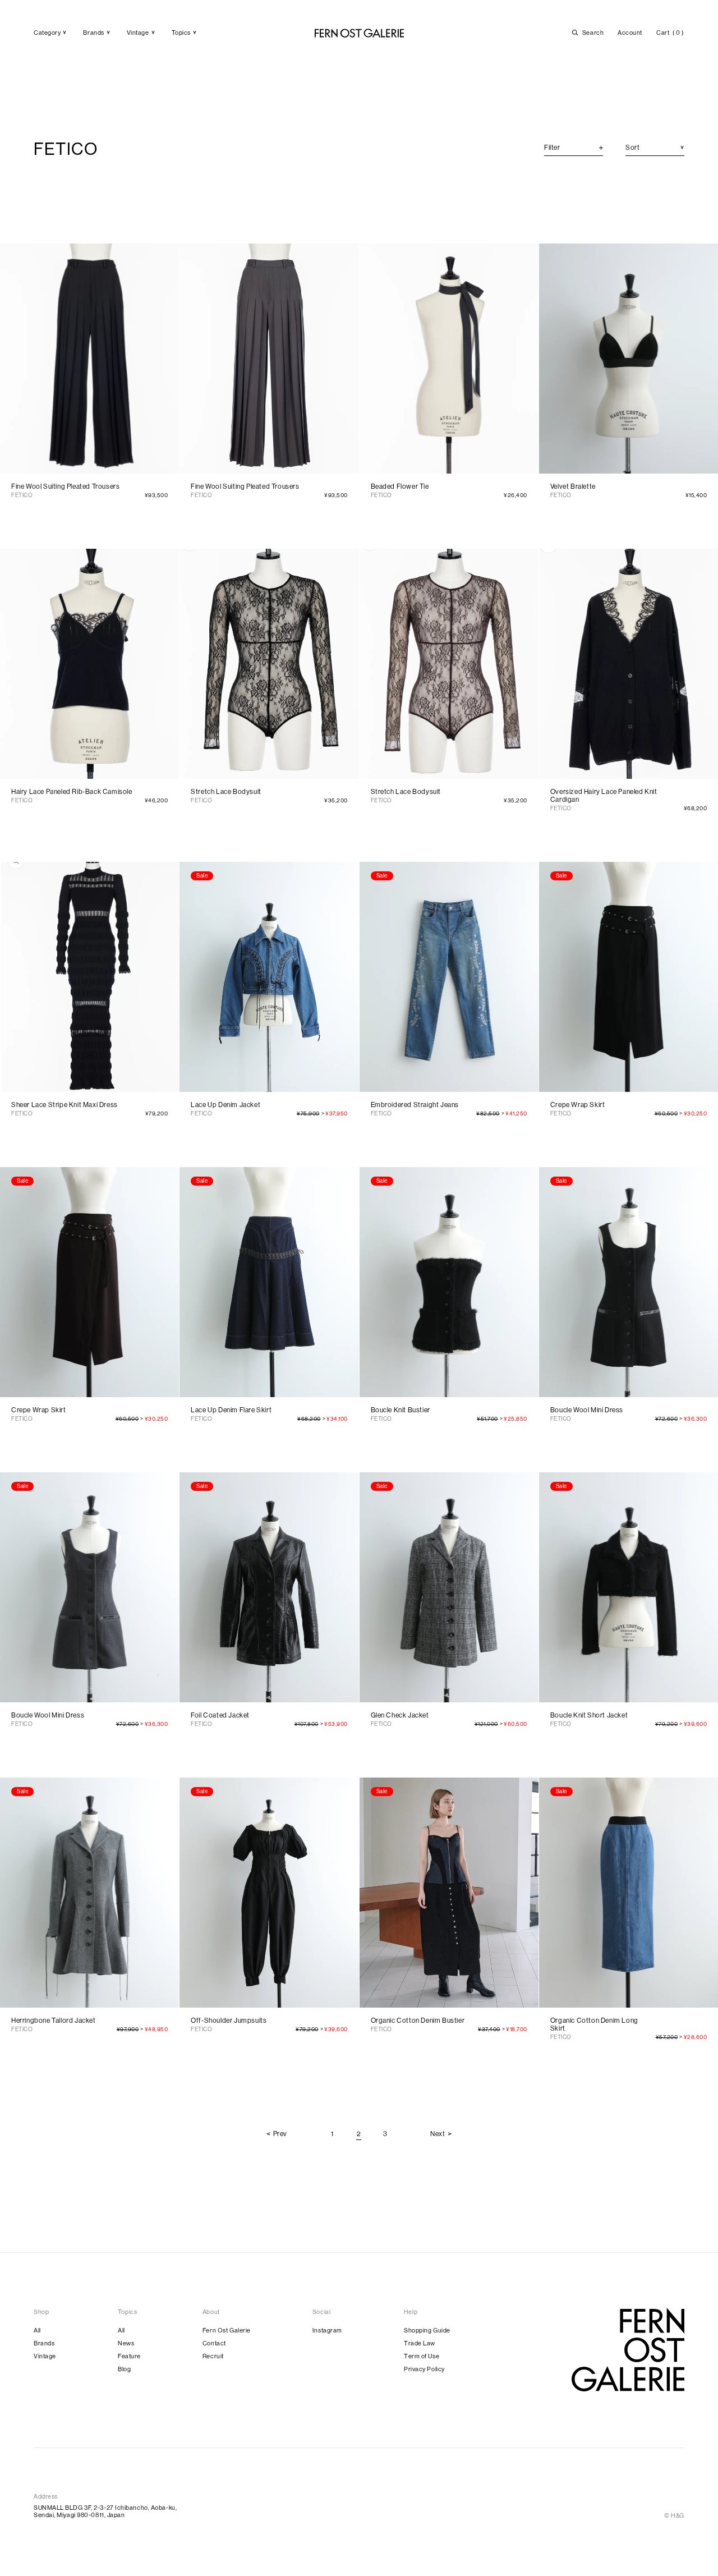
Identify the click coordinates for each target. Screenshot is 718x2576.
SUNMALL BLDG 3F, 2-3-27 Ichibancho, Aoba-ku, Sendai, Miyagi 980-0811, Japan (105, 2511)
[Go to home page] (628, 2350)
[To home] (359, 33)
